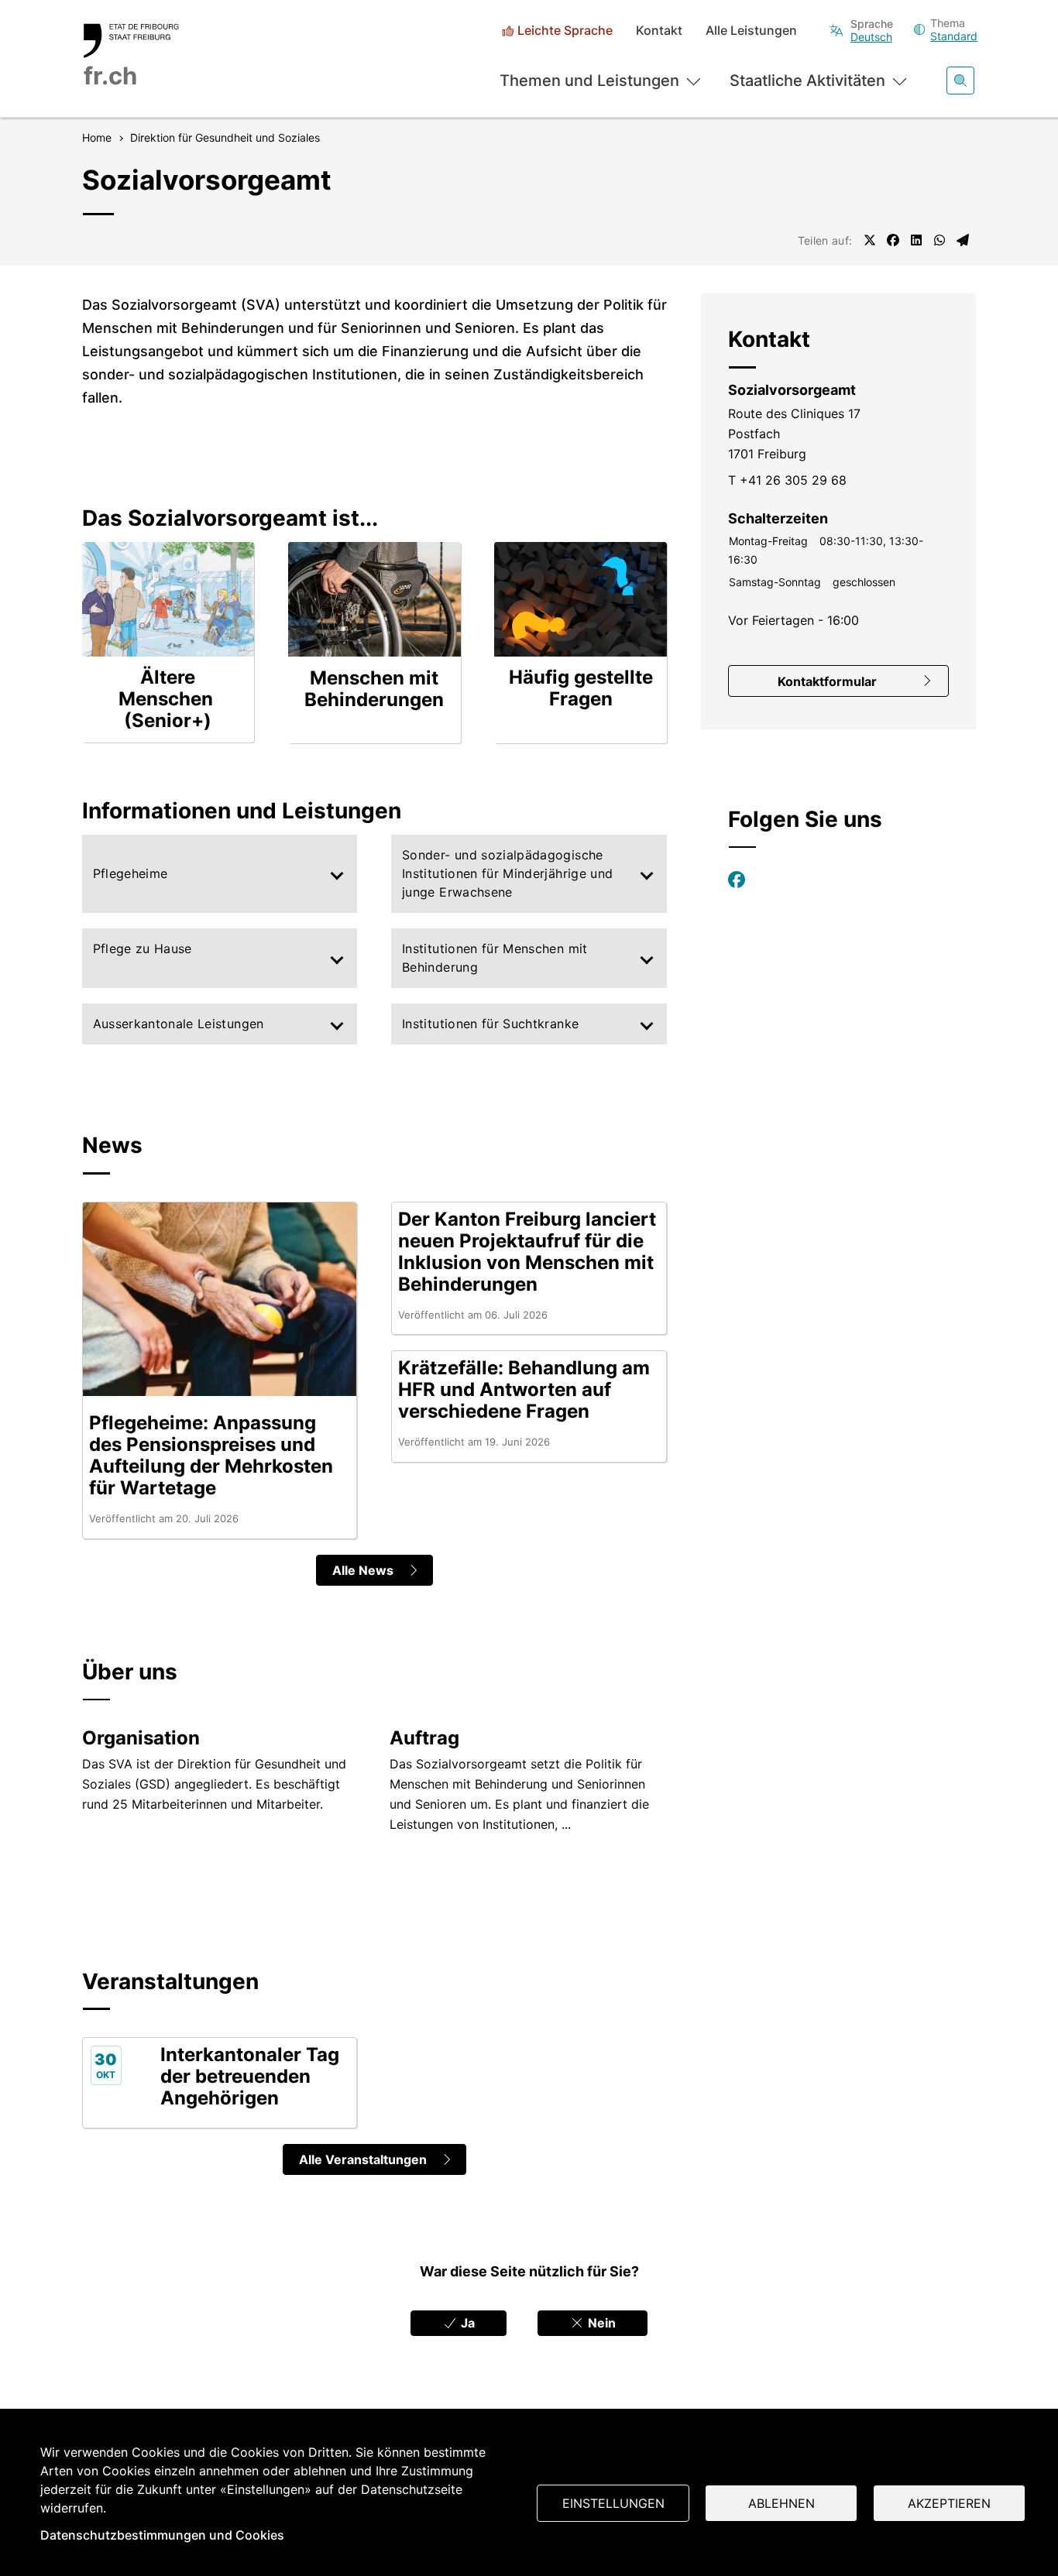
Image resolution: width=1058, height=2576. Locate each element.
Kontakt (659, 31)
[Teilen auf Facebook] (893, 240)
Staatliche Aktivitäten (807, 81)
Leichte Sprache (565, 31)
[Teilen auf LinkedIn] (916, 240)
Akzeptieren (949, 2503)
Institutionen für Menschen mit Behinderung (495, 958)
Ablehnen (781, 2503)
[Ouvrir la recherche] (960, 81)
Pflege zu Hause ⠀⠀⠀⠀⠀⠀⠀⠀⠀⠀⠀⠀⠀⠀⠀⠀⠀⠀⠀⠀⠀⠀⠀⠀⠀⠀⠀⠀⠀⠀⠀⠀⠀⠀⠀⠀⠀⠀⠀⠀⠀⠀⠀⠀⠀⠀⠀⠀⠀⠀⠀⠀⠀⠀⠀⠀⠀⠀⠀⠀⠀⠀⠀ (206, 958)
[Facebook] (737, 880)
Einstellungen (613, 2503)
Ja (466, 2323)
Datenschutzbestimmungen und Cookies (162, 2535)
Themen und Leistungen (589, 81)
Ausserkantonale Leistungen (179, 1024)
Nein (600, 2323)
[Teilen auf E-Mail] (963, 240)
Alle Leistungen (751, 31)
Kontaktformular (827, 681)
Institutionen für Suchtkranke (490, 1024)
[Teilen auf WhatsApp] (939, 240)
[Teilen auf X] (870, 240)
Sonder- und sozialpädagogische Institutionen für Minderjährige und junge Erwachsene (507, 873)
